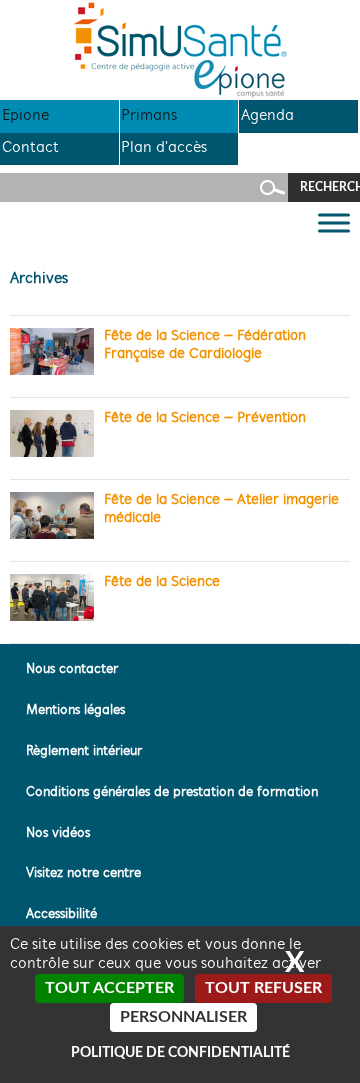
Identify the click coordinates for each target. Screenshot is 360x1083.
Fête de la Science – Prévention (205, 418)
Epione (25, 116)
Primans (149, 116)
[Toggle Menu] (334, 223)
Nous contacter (72, 669)
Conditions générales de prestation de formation (172, 792)
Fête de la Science (162, 582)
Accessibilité (61, 914)
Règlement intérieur (84, 751)
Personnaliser (183, 1017)
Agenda (267, 116)
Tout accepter (109, 988)
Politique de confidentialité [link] (180, 1053)
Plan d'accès (164, 148)
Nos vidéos (58, 833)
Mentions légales (75, 710)
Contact (30, 148)
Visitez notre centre (83, 873)
